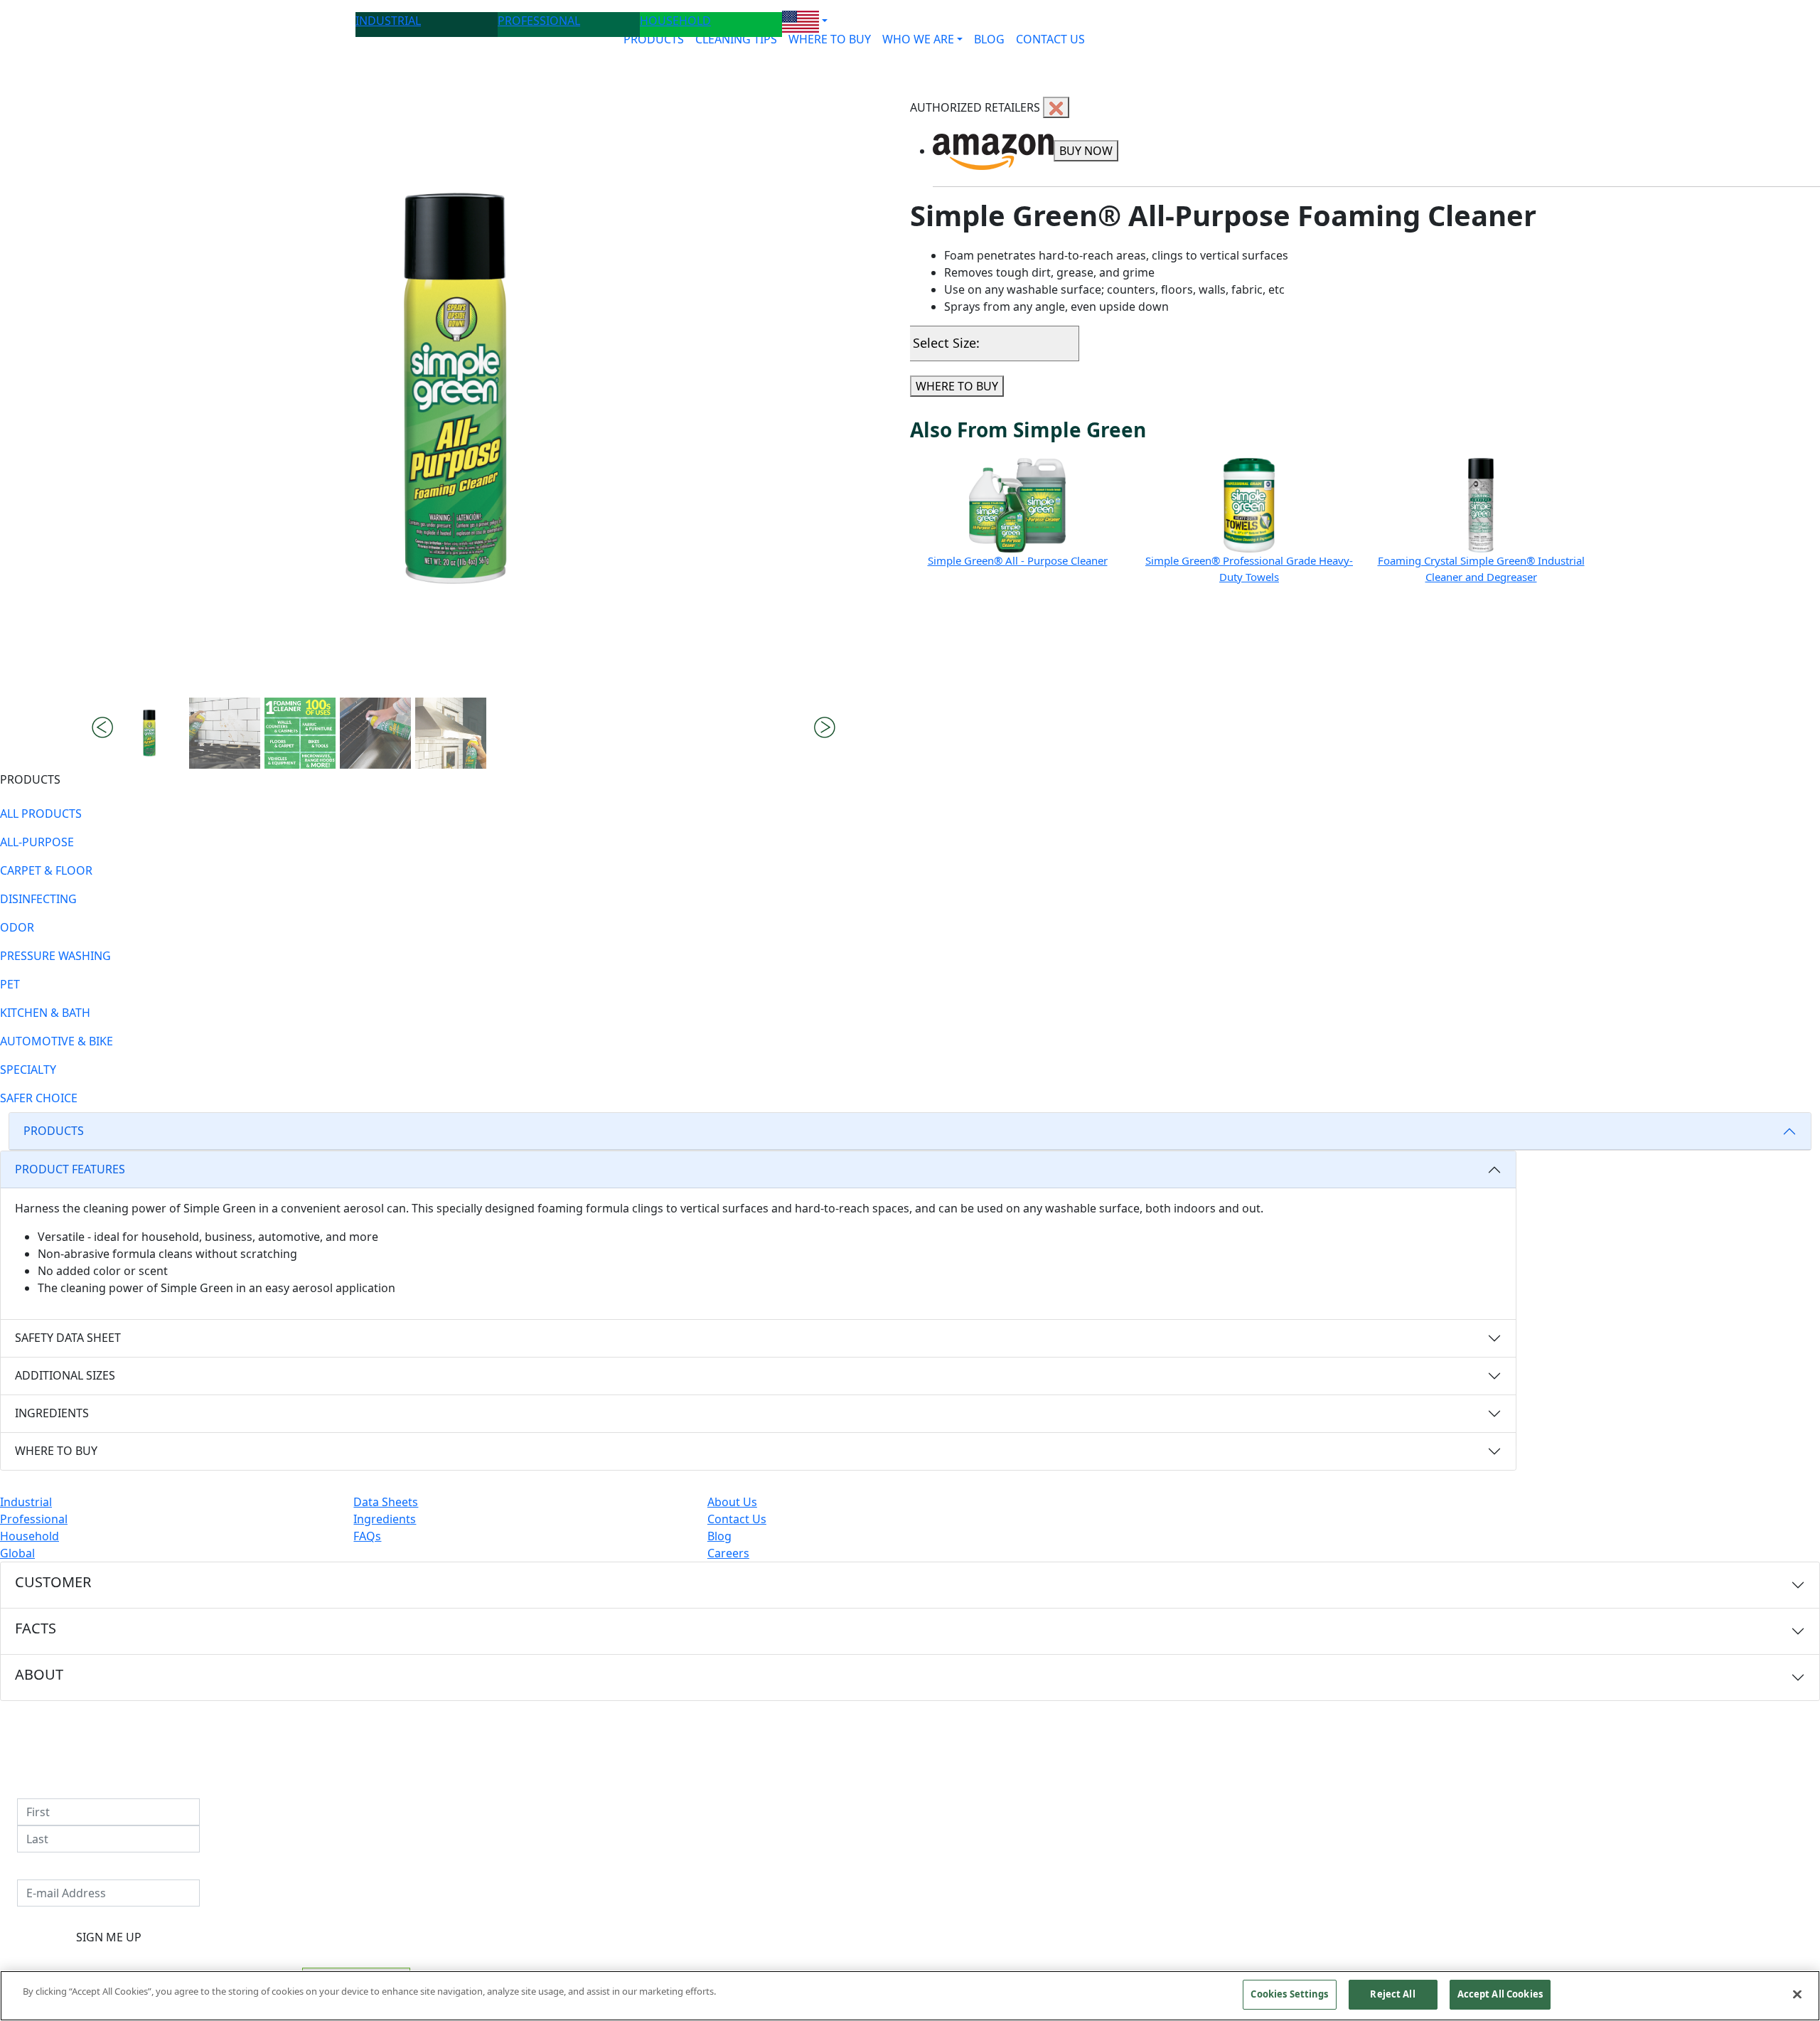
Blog (719, 1536)
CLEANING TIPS (736, 39)
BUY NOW (1086, 151)
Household (30, 1536)
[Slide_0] (149, 733)
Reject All (1392, 1994)
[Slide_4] (451, 733)
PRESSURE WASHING (55, 956)
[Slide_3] (375, 733)
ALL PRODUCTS (41, 814)
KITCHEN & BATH (45, 1013)
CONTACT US (1050, 39)
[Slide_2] (300, 733)
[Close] (1797, 1994)
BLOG (989, 39)
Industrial (26, 1502)
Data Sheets (386, 1502)
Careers (728, 1553)
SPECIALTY (28, 1070)
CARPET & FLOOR (46, 870)
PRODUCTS (654, 39)
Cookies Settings (1289, 1994)
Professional (34, 1519)
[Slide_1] (225, 733)
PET (10, 984)
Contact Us (737, 1519)
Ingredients (385, 1519)
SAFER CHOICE (39, 1098)
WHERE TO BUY (830, 39)
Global (17, 1553)
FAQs (367, 1536)
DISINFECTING (38, 899)
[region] (910, 1996)
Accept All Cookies (1500, 1994)
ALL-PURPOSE (37, 842)
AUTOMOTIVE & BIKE (57, 1041)
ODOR (17, 927)
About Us (732, 1502)
